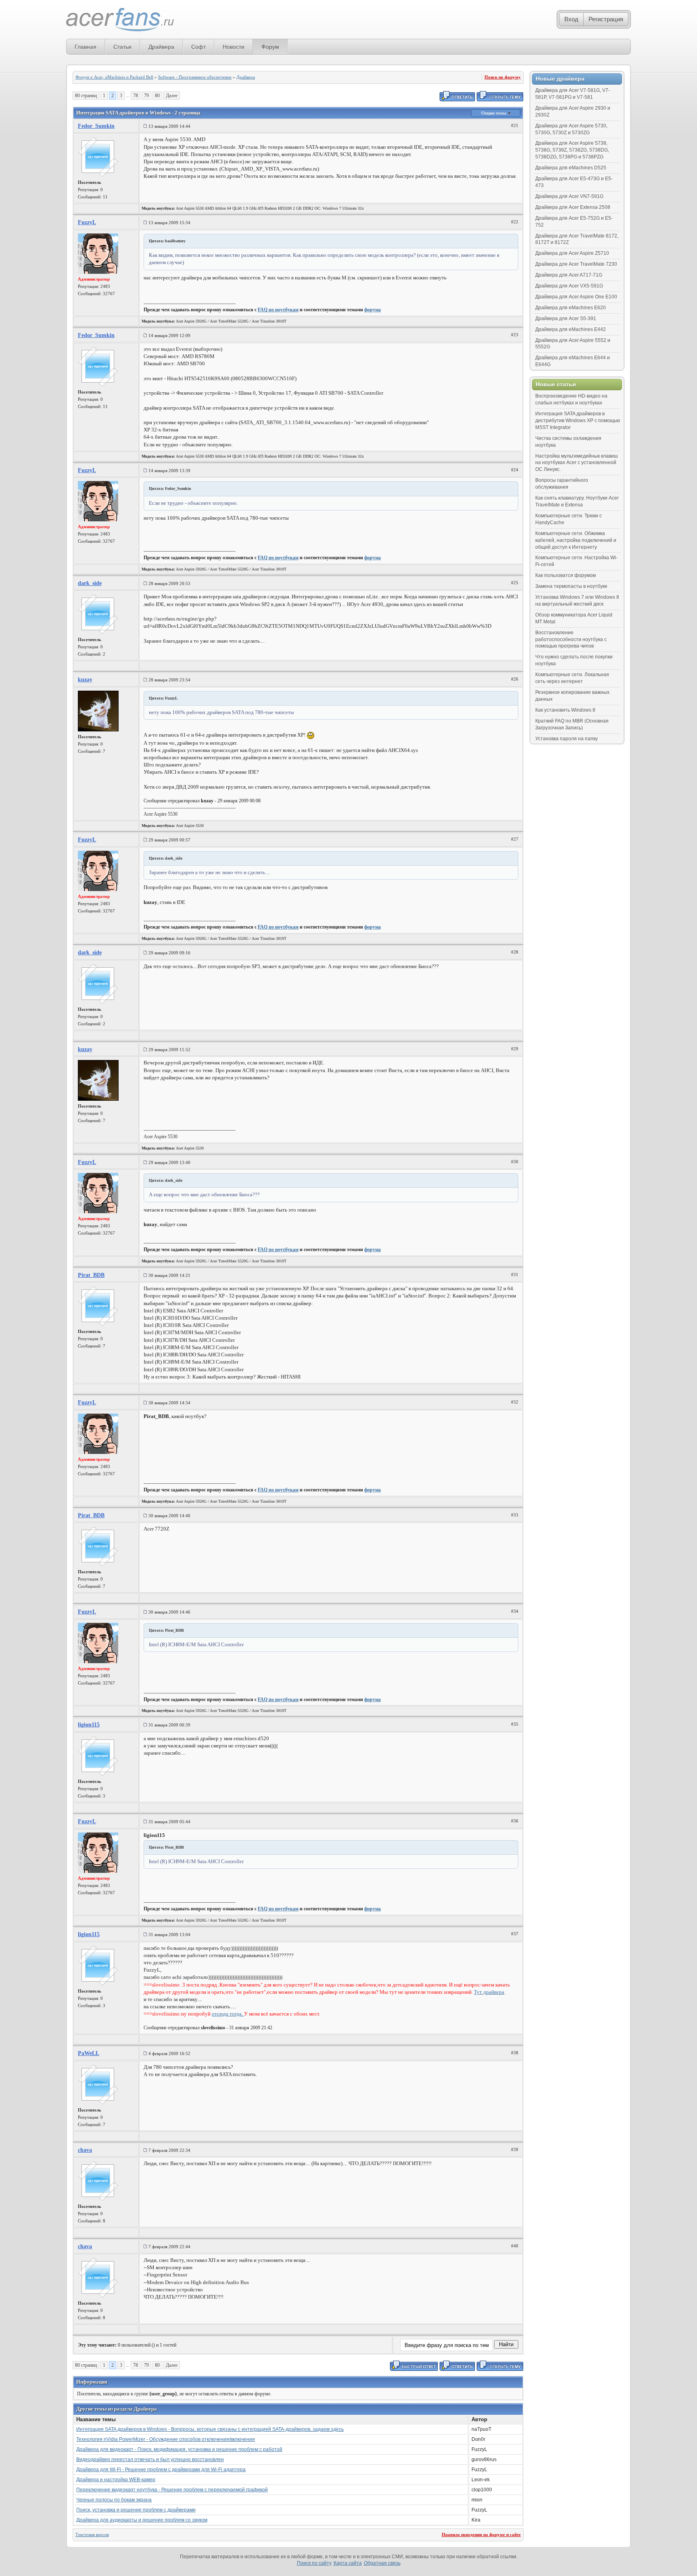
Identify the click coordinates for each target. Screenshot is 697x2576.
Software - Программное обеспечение (195, 77)
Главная (86, 47)
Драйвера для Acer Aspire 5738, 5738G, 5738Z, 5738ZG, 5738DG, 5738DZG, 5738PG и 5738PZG (572, 150)
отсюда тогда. (228, 2014)
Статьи (122, 47)
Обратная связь (382, 2563)
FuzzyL (87, 222)
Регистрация (606, 19)
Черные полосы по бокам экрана (114, 2500)
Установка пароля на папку (567, 739)
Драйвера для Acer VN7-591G (569, 196)
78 (136, 96)
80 (157, 96)
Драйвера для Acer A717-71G (569, 275)
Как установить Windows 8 (565, 710)
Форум (270, 47)
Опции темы (495, 113)
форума (372, 310)
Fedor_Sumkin (96, 126)
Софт (198, 47)
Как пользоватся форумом (566, 575)
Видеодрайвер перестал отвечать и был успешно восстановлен (150, 2459)
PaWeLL (89, 2053)
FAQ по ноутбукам (278, 310)
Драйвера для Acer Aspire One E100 (576, 297)
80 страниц (86, 96)
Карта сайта (348, 2563)
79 (146, 96)
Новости (234, 47)
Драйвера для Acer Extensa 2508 (573, 207)
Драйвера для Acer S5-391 (566, 319)
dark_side (90, 583)
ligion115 (89, 1725)
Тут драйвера (489, 1992)
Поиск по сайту (314, 2563)
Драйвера (161, 47)
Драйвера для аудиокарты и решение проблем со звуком (142, 2520)
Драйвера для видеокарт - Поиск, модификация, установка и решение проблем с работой (179, 2449)
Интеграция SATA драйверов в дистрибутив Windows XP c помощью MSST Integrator (578, 421)
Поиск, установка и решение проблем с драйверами (136, 2510)
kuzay (85, 680)
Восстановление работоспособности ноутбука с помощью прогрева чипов (571, 639)
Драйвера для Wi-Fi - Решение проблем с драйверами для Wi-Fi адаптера (161, 2470)
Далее (172, 96)
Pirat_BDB (91, 1275)
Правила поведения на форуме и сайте (481, 2534)
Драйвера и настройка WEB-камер (116, 2480)
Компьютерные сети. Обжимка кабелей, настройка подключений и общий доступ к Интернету (576, 540)
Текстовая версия (92, 2534)
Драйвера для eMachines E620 (571, 308)
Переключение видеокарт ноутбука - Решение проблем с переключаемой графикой (172, 2490)
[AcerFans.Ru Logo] (120, 20)
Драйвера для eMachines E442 (571, 329)
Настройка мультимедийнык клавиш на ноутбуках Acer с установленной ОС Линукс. (577, 463)
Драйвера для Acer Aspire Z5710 (572, 253)
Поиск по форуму (503, 77)
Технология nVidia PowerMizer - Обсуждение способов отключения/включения (166, 2439)
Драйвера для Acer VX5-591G (569, 286)
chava (85, 2150)
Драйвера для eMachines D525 (571, 168)
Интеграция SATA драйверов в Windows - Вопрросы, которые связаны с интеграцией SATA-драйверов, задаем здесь (210, 2429)
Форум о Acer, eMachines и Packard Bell (114, 77)
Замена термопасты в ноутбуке (571, 586)
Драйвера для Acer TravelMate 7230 (576, 264)
